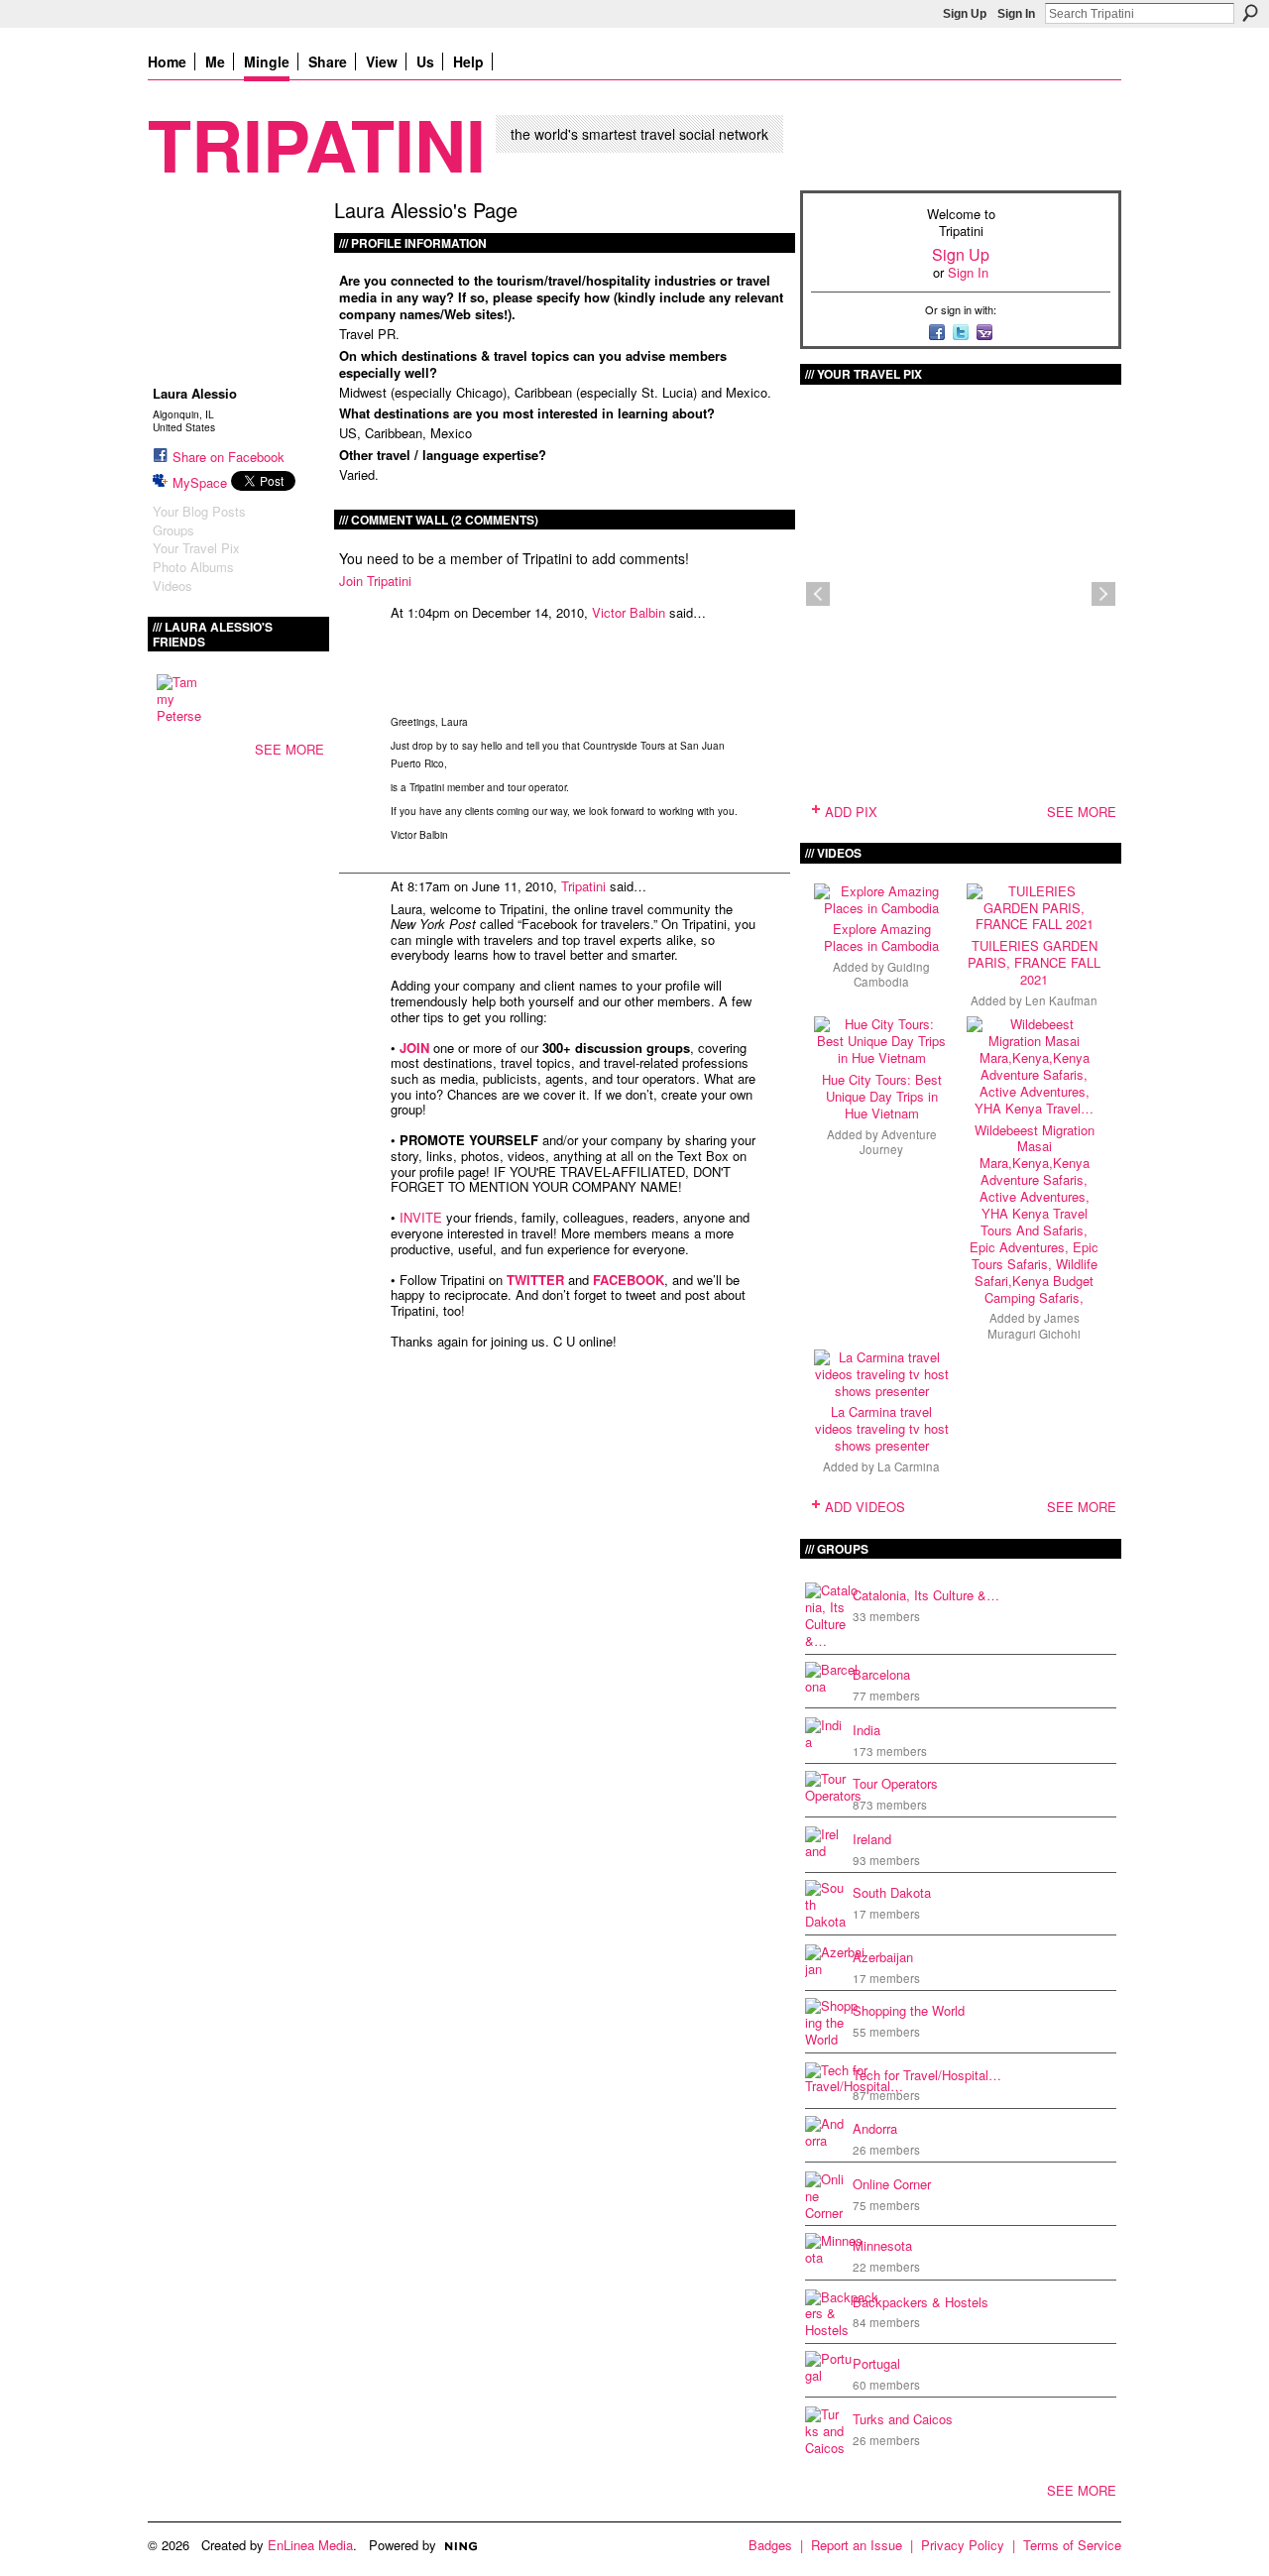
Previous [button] (818, 594)
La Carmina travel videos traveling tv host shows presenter (882, 1428)
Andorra (875, 2128)
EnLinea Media (310, 2545)
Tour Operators (895, 1783)
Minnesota (882, 2245)
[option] (961, 594)
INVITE (421, 1217)
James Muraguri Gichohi (1034, 1325)
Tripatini (317, 143)
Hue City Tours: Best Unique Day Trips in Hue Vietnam (882, 1096)
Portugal (876, 2363)
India (866, 1730)
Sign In (1016, 14)
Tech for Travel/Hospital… (927, 2075)
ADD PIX (851, 812)
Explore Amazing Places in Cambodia (881, 937)
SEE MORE (289, 749)
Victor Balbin (629, 612)
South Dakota (892, 1892)
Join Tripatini (375, 581)
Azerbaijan (883, 1957)
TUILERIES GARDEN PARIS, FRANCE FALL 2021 (1034, 962)
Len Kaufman (1061, 1000)
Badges (770, 2545)
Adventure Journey (898, 1142)
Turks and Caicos (903, 2419)
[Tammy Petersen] (180, 698)
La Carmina (909, 1466)
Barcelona (881, 1674)
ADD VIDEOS (865, 1507)
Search (1250, 13)
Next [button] (1103, 594)
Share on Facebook (229, 457)
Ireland (872, 1839)
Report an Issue (857, 2545)
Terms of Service (1072, 2545)
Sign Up (965, 14)
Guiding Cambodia (892, 974)
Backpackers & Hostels (921, 2302)
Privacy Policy (963, 2545)
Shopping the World (909, 2010)
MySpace (200, 482)
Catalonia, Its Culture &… (926, 1595)
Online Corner (892, 2184)
